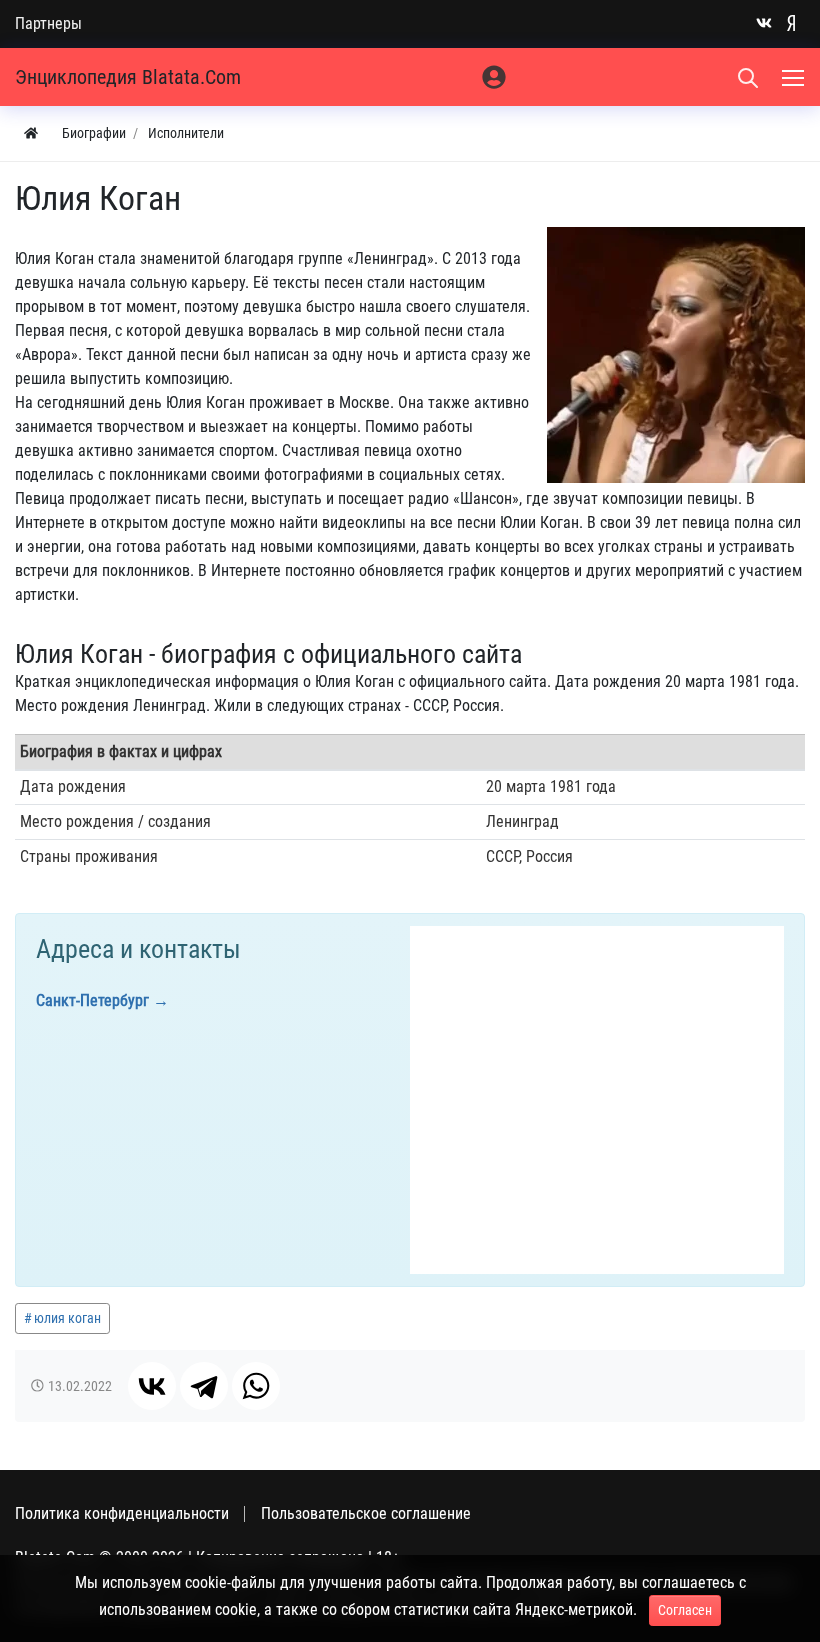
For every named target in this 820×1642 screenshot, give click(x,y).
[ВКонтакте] (152, 1386)
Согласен (685, 1610)
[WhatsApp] (256, 1386)
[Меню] (795, 77)
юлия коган (67, 1318)
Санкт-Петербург (92, 1000)
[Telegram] (204, 1386)
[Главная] (31, 133)
